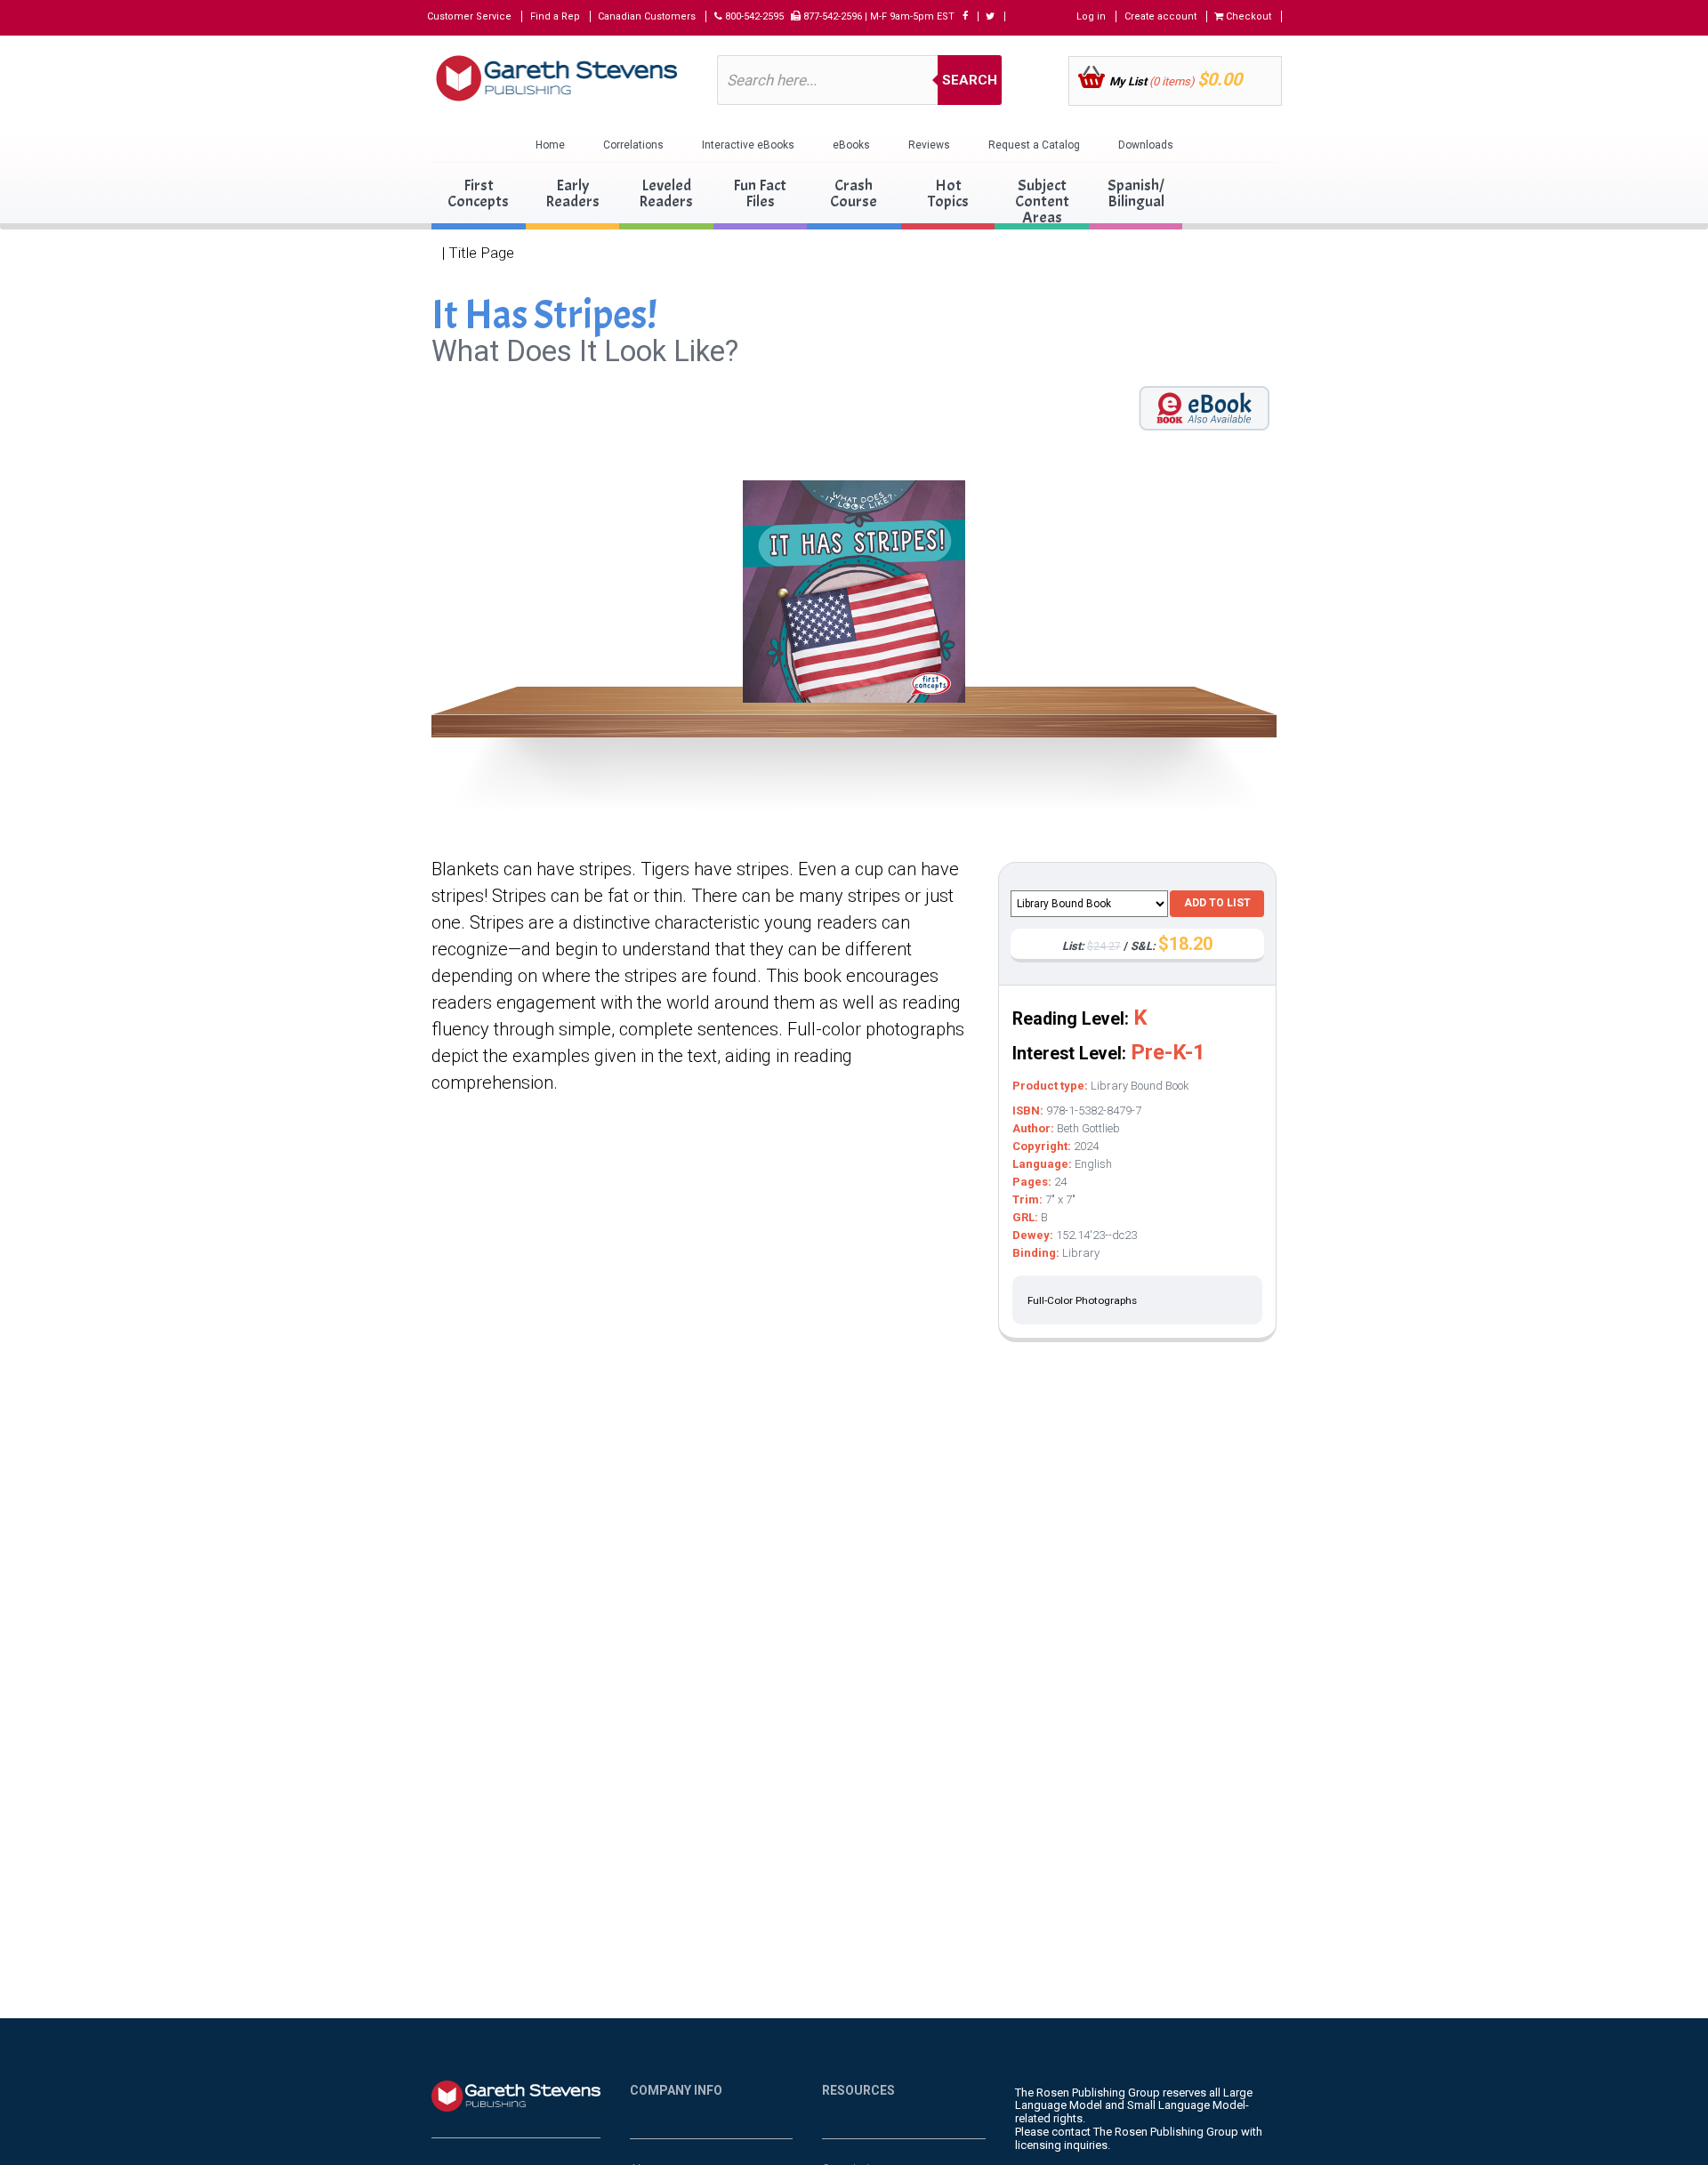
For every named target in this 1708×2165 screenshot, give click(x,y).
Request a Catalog (1034, 145)
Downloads (1146, 145)
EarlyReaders (572, 193)
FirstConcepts (478, 193)
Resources (858, 2090)
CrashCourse (854, 193)
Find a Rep (555, 16)
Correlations (633, 145)
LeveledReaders (666, 193)
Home (550, 145)
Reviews (929, 145)
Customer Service (469, 16)
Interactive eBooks (748, 145)
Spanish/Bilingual (1136, 193)
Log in (1091, 16)
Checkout (1247, 16)
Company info (676, 2090)
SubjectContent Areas (1042, 201)
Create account (1160, 16)
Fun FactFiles (760, 193)
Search (970, 80)
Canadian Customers (647, 16)
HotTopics (948, 193)
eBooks (851, 145)
